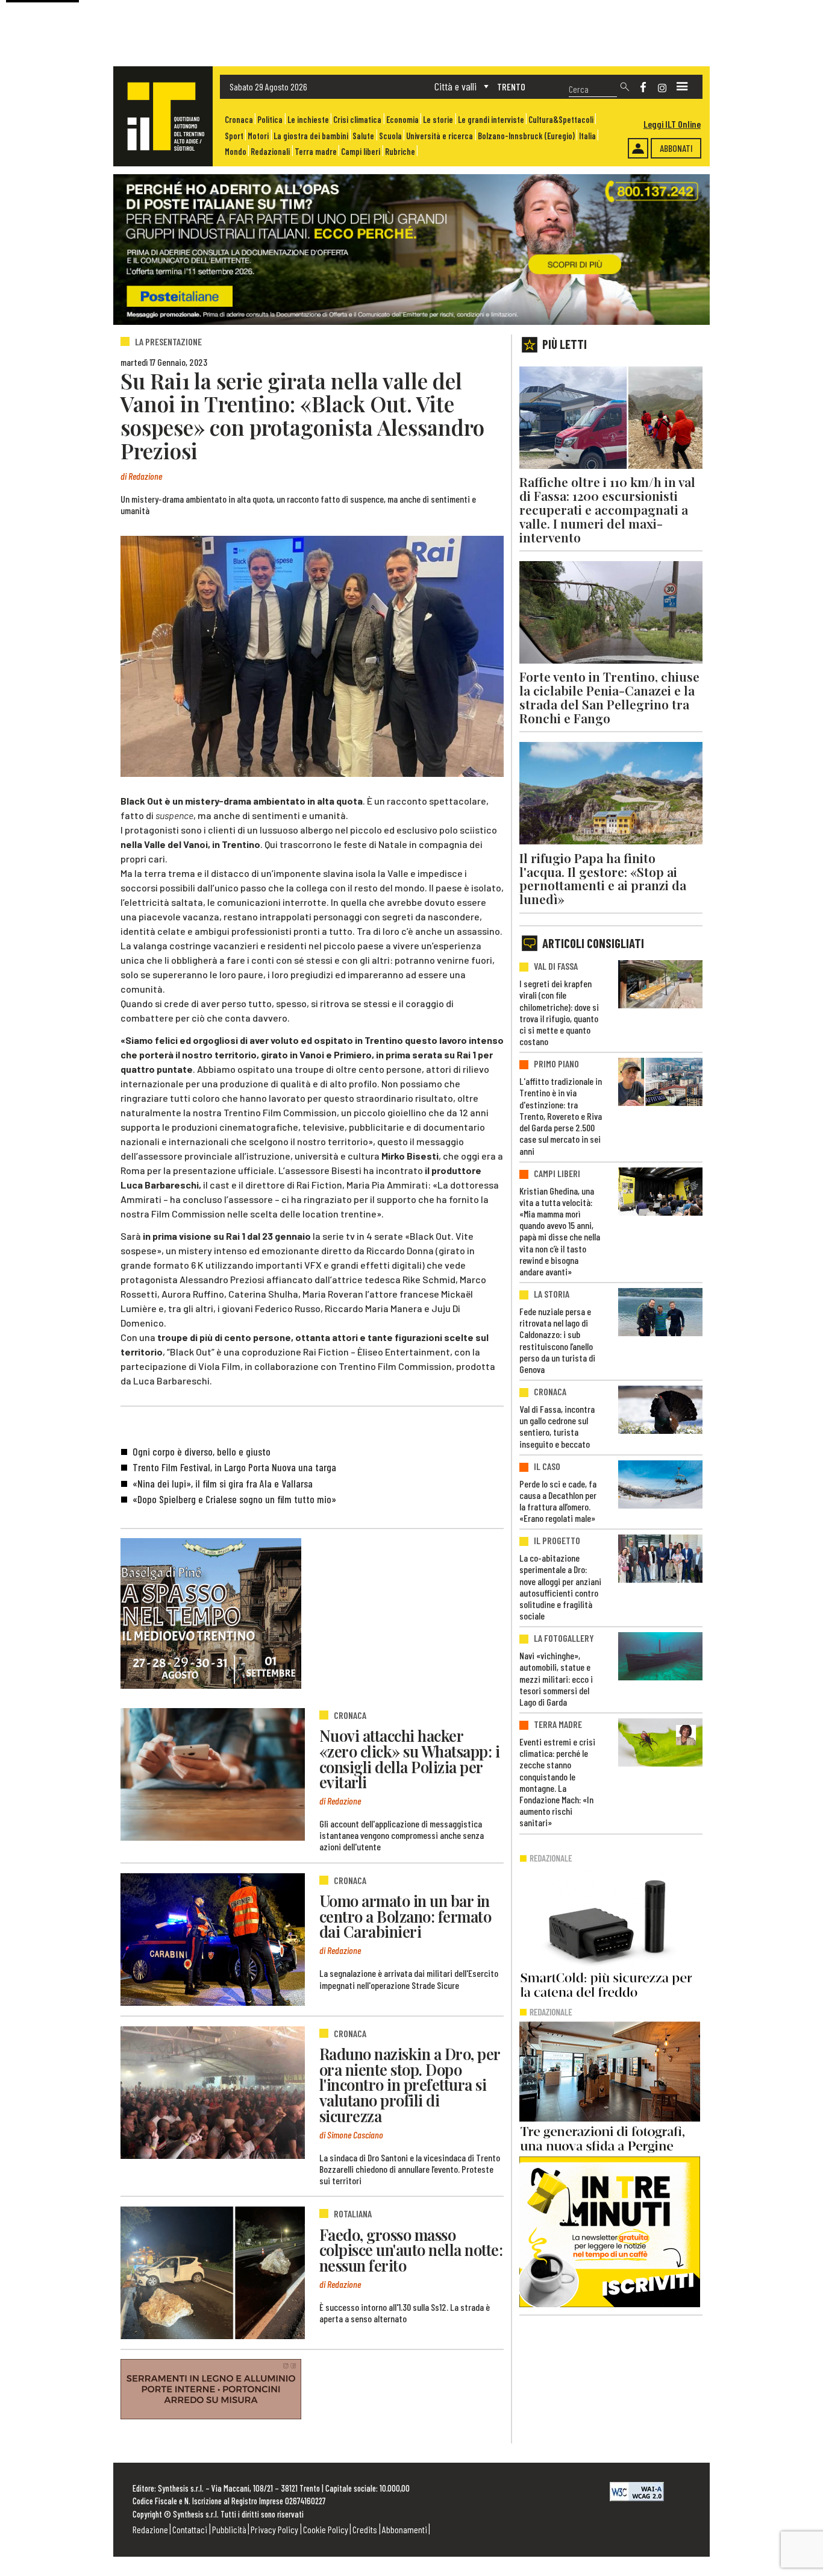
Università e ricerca (440, 136)
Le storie (438, 120)
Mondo (236, 152)
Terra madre (316, 152)
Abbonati (676, 148)
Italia (587, 136)
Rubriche (400, 152)
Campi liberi (361, 152)
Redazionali (270, 152)
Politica (270, 120)
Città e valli (455, 86)
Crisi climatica (357, 120)
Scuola (390, 136)
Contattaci (190, 2529)
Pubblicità (229, 2529)
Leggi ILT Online (672, 124)
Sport (234, 136)
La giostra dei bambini (311, 136)
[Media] (682, 87)
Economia (402, 120)
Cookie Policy (326, 2529)
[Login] (638, 148)
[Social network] (643, 87)
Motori (258, 136)
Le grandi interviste (491, 120)
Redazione (150, 2529)
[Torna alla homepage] (163, 116)
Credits (365, 2529)
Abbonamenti (405, 2529)
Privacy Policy (274, 2529)
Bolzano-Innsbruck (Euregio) (526, 136)
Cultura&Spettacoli (561, 120)
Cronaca (239, 120)
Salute (363, 136)
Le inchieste (308, 120)
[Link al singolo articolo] (213, 1774)
